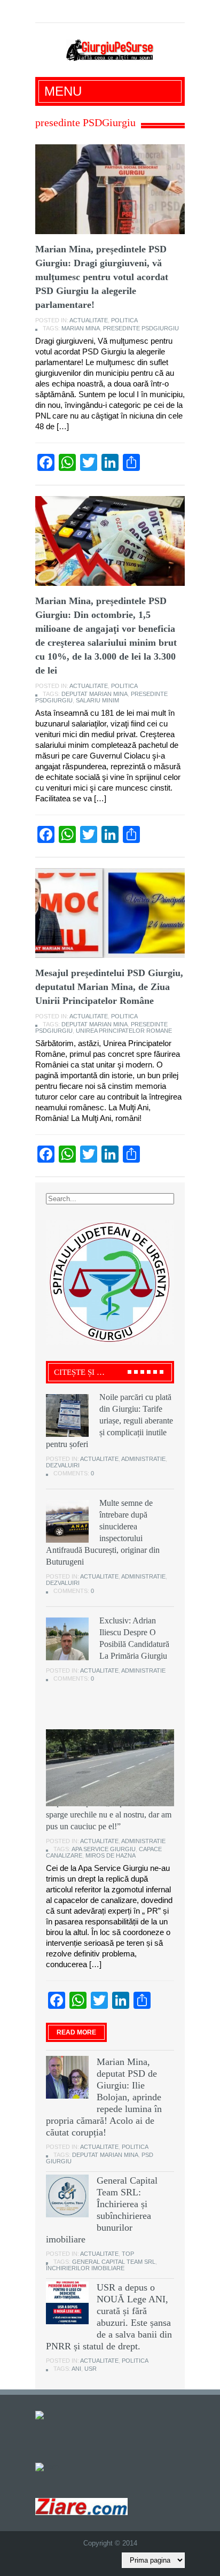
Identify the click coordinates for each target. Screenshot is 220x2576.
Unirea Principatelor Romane (124, 1031)
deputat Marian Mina (95, 694)
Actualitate (89, 320)
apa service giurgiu (104, 1849)
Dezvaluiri (63, 1465)
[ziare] (47, 2466)
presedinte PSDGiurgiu (141, 328)
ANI (76, 2369)
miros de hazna (111, 1855)
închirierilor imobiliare (85, 2268)
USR (91, 2369)
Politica (124, 320)
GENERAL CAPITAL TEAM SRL (114, 2262)
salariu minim (97, 700)
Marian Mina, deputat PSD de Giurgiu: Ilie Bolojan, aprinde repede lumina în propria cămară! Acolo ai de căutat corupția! (104, 2097)
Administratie (143, 1459)
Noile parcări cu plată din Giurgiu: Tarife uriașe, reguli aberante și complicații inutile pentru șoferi (109, 1421)
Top (128, 2254)
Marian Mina (81, 328)
